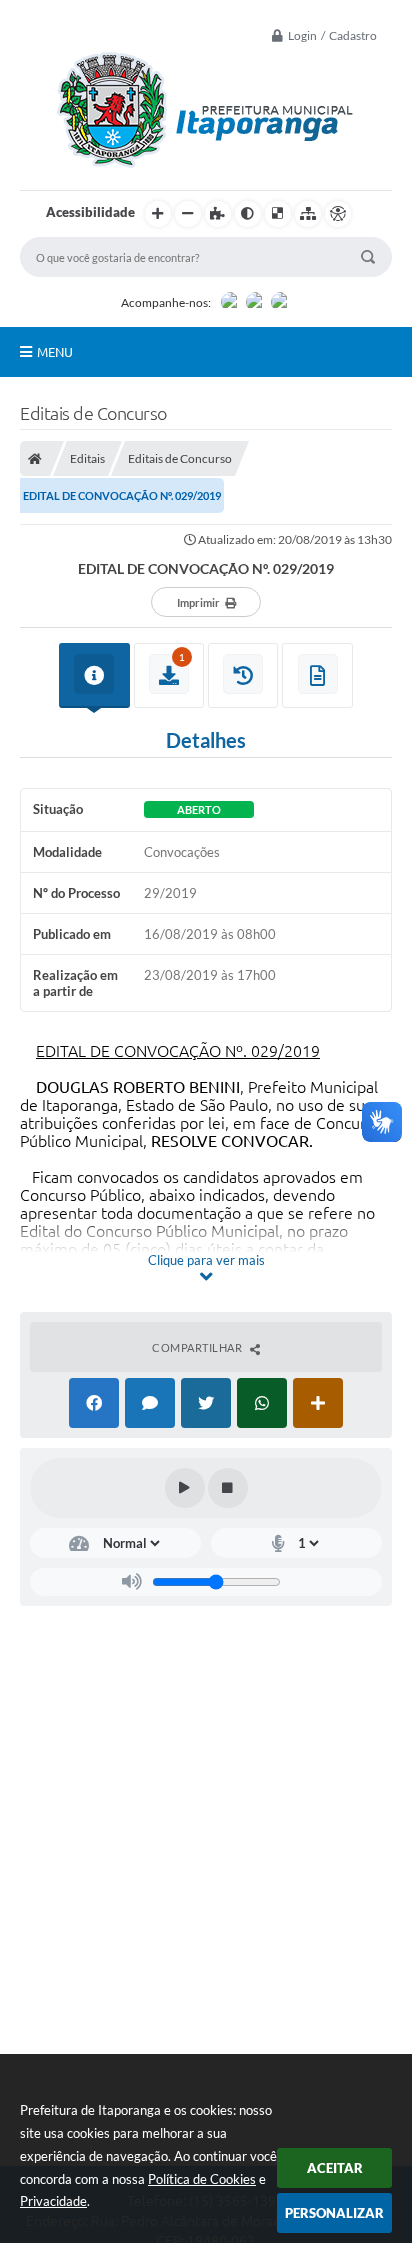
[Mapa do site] (308, 214)
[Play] (185, 1488)
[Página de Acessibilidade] (338, 214)
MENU (55, 352)
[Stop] (228, 1488)
